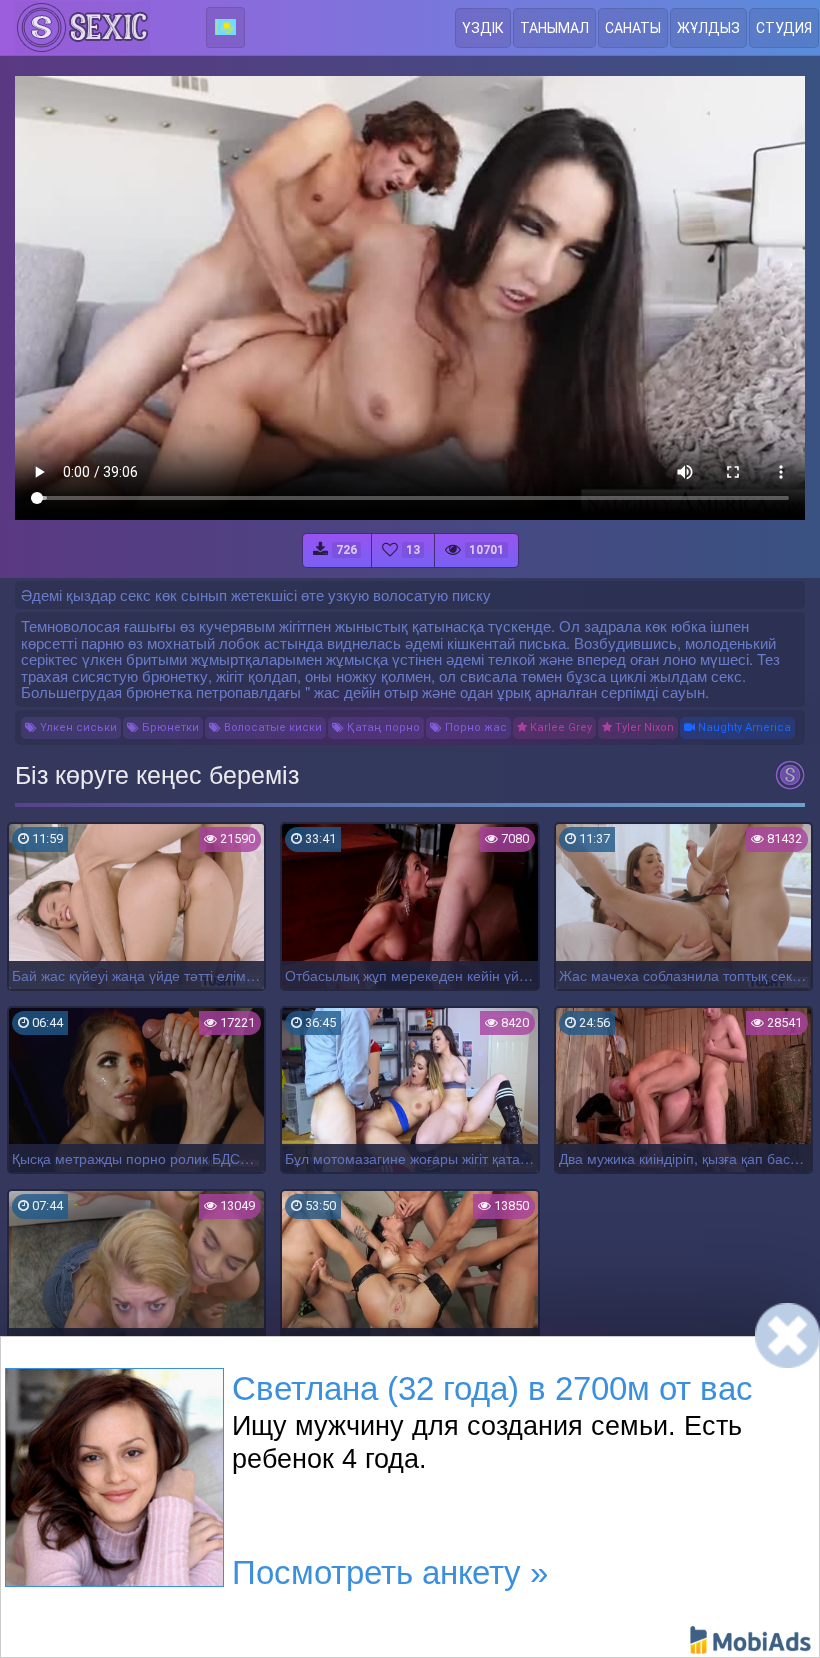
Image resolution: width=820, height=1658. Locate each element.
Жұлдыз (708, 28)
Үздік (483, 28)
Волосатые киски (271, 727)
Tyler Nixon (643, 727)
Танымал (554, 28)
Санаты (633, 28)
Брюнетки (169, 727)
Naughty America (743, 727)
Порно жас (474, 727)
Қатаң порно (382, 727)
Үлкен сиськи (77, 727)
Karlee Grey (559, 727)
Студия (784, 28)
